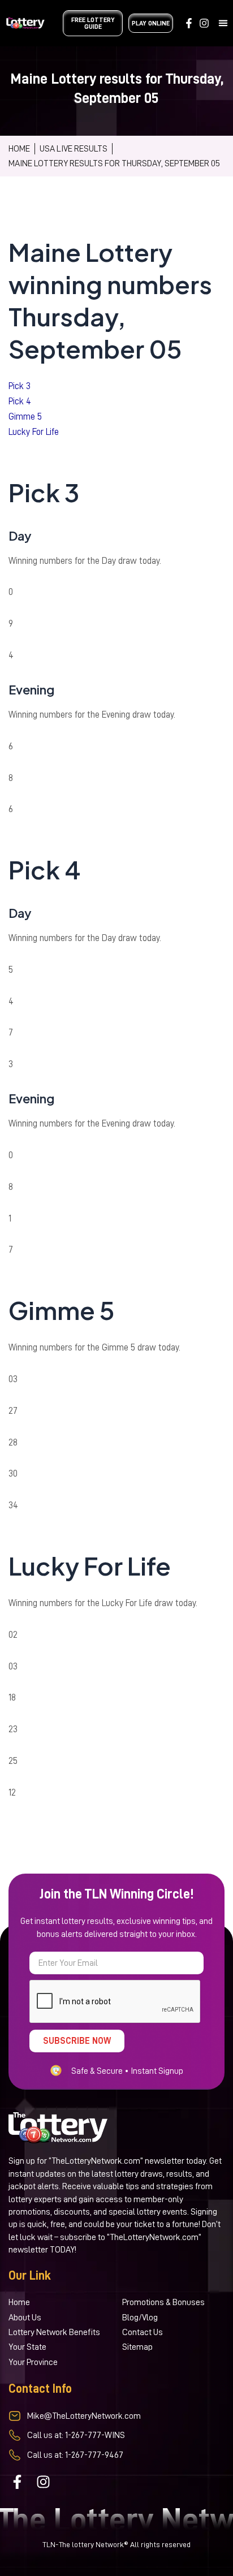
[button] (223, 23)
